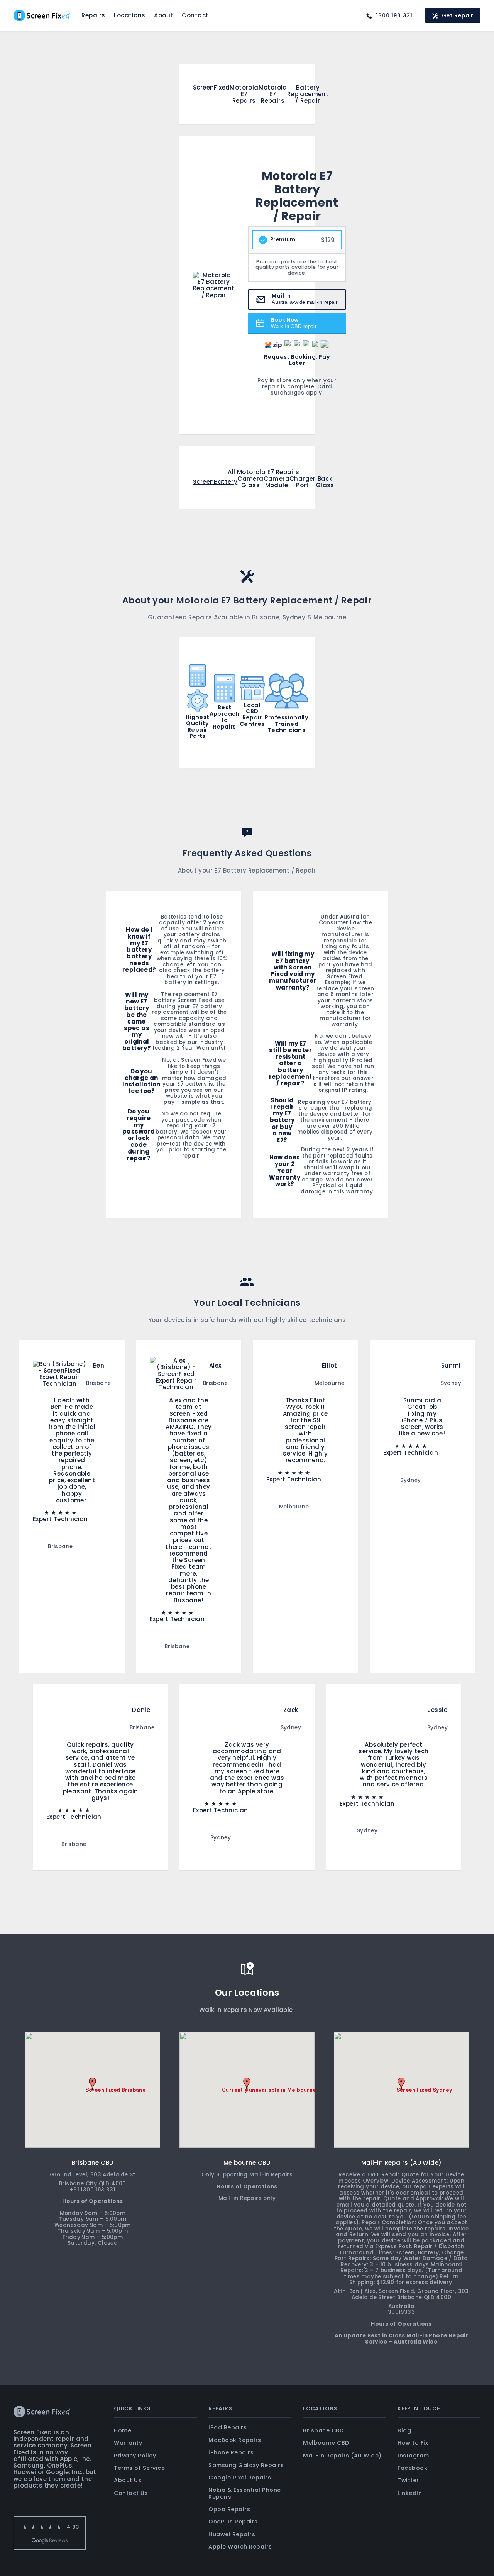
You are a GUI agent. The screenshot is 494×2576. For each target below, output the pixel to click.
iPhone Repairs (231, 2452)
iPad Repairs (228, 2427)
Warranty (128, 2443)
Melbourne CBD (326, 2443)
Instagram (413, 2456)
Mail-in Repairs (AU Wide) (342, 2456)
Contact (195, 15)
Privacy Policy (135, 2456)
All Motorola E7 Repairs (263, 472)
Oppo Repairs (229, 2509)
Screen (203, 482)
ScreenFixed (211, 88)
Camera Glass (250, 482)
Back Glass (325, 482)
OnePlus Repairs (233, 2522)
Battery (226, 482)
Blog (404, 2430)
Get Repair (458, 16)
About (164, 15)
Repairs (93, 15)
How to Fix (413, 2443)
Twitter (408, 2480)
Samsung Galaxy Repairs (246, 2465)
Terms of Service (139, 2468)
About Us (128, 2480)
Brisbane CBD (323, 2430)
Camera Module (277, 482)
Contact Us (131, 2493)
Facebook (412, 2468)
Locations (130, 15)
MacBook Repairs (235, 2440)
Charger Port (303, 482)
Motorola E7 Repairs (244, 94)
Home (123, 2430)
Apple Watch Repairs (240, 2547)
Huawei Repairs (232, 2534)
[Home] (42, 15)
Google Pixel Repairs (240, 2478)
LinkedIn (410, 2493)
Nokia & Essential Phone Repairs (245, 2493)
